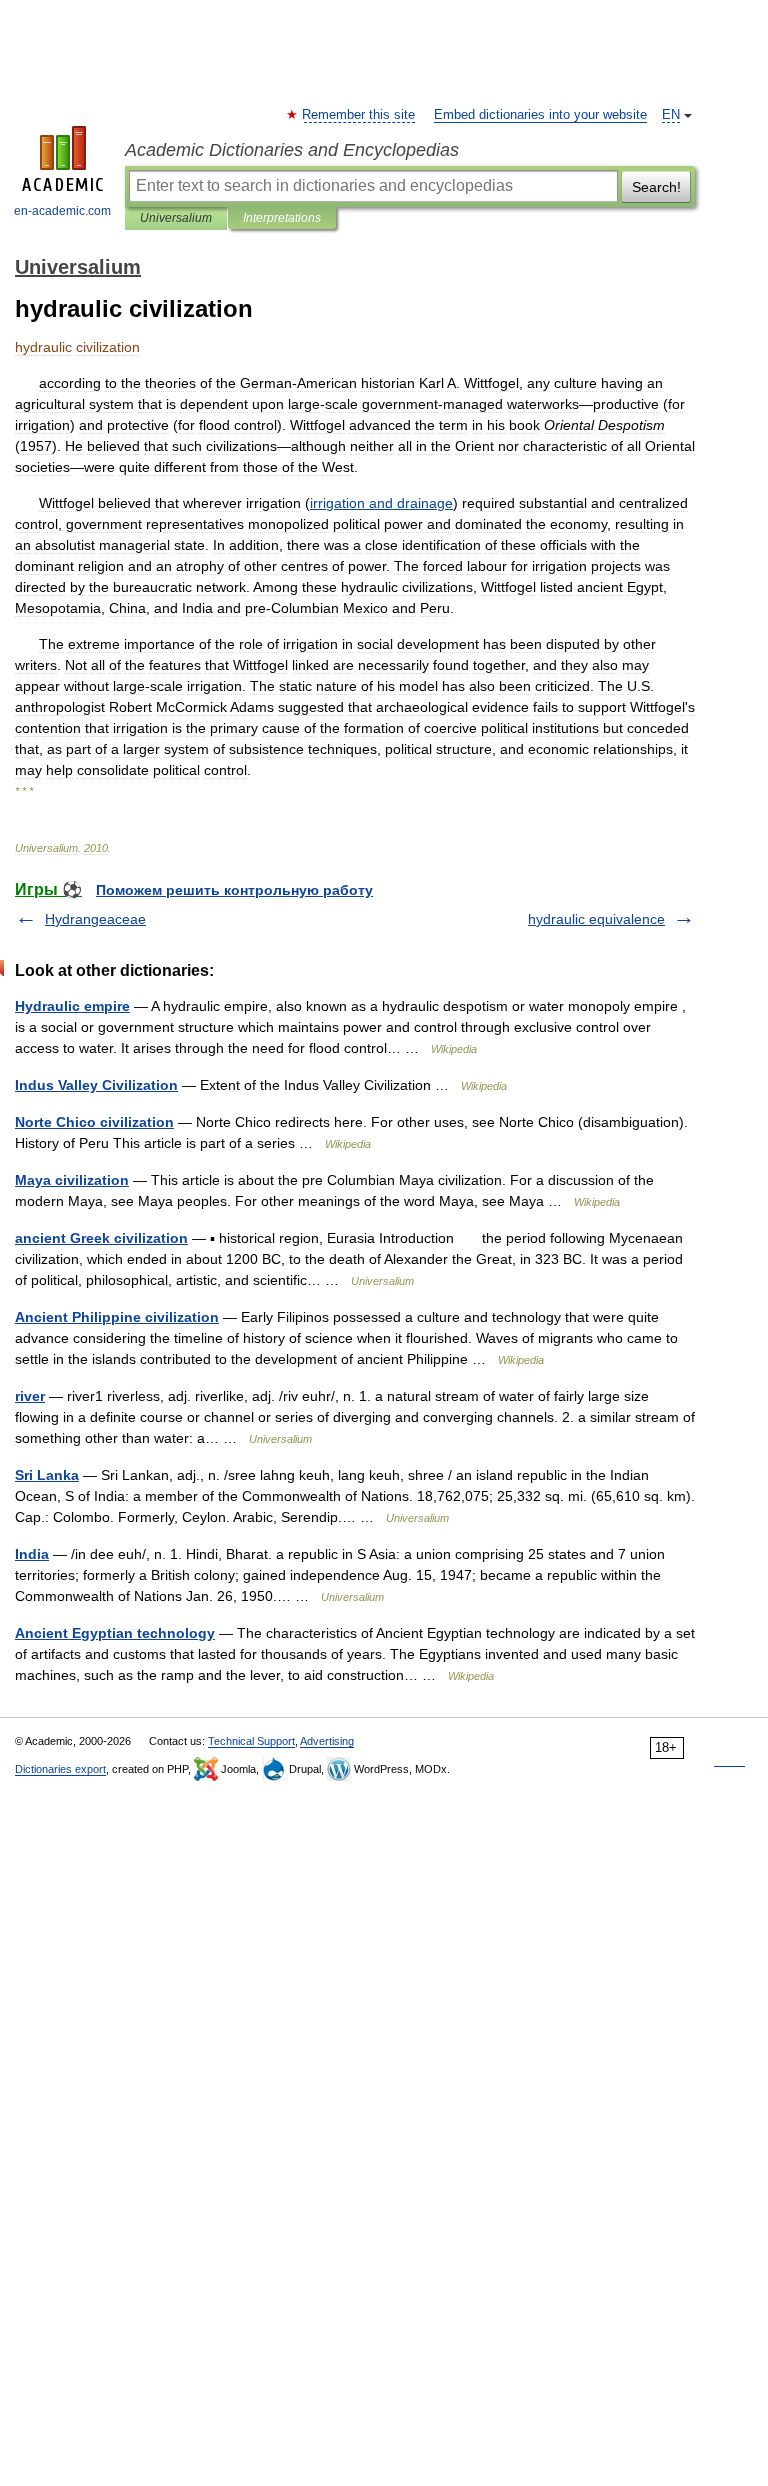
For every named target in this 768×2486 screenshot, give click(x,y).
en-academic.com (62, 211)
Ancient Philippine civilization (117, 1317)
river (30, 1396)
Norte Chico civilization (94, 1122)
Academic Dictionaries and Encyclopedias (292, 150)
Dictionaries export (60, 1769)
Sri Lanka (47, 1475)
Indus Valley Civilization (96, 1085)
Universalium (176, 218)
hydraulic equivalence (596, 919)
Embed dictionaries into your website (540, 115)
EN (671, 115)
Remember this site (359, 115)
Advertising (327, 1741)
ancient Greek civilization (101, 1238)
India (32, 1554)
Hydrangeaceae (95, 919)
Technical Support (251, 1741)
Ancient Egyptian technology (115, 1633)
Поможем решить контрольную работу (234, 890)
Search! (656, 187)
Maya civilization (72, 1180)
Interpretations (282, 218)
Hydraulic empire (72, 1006)
